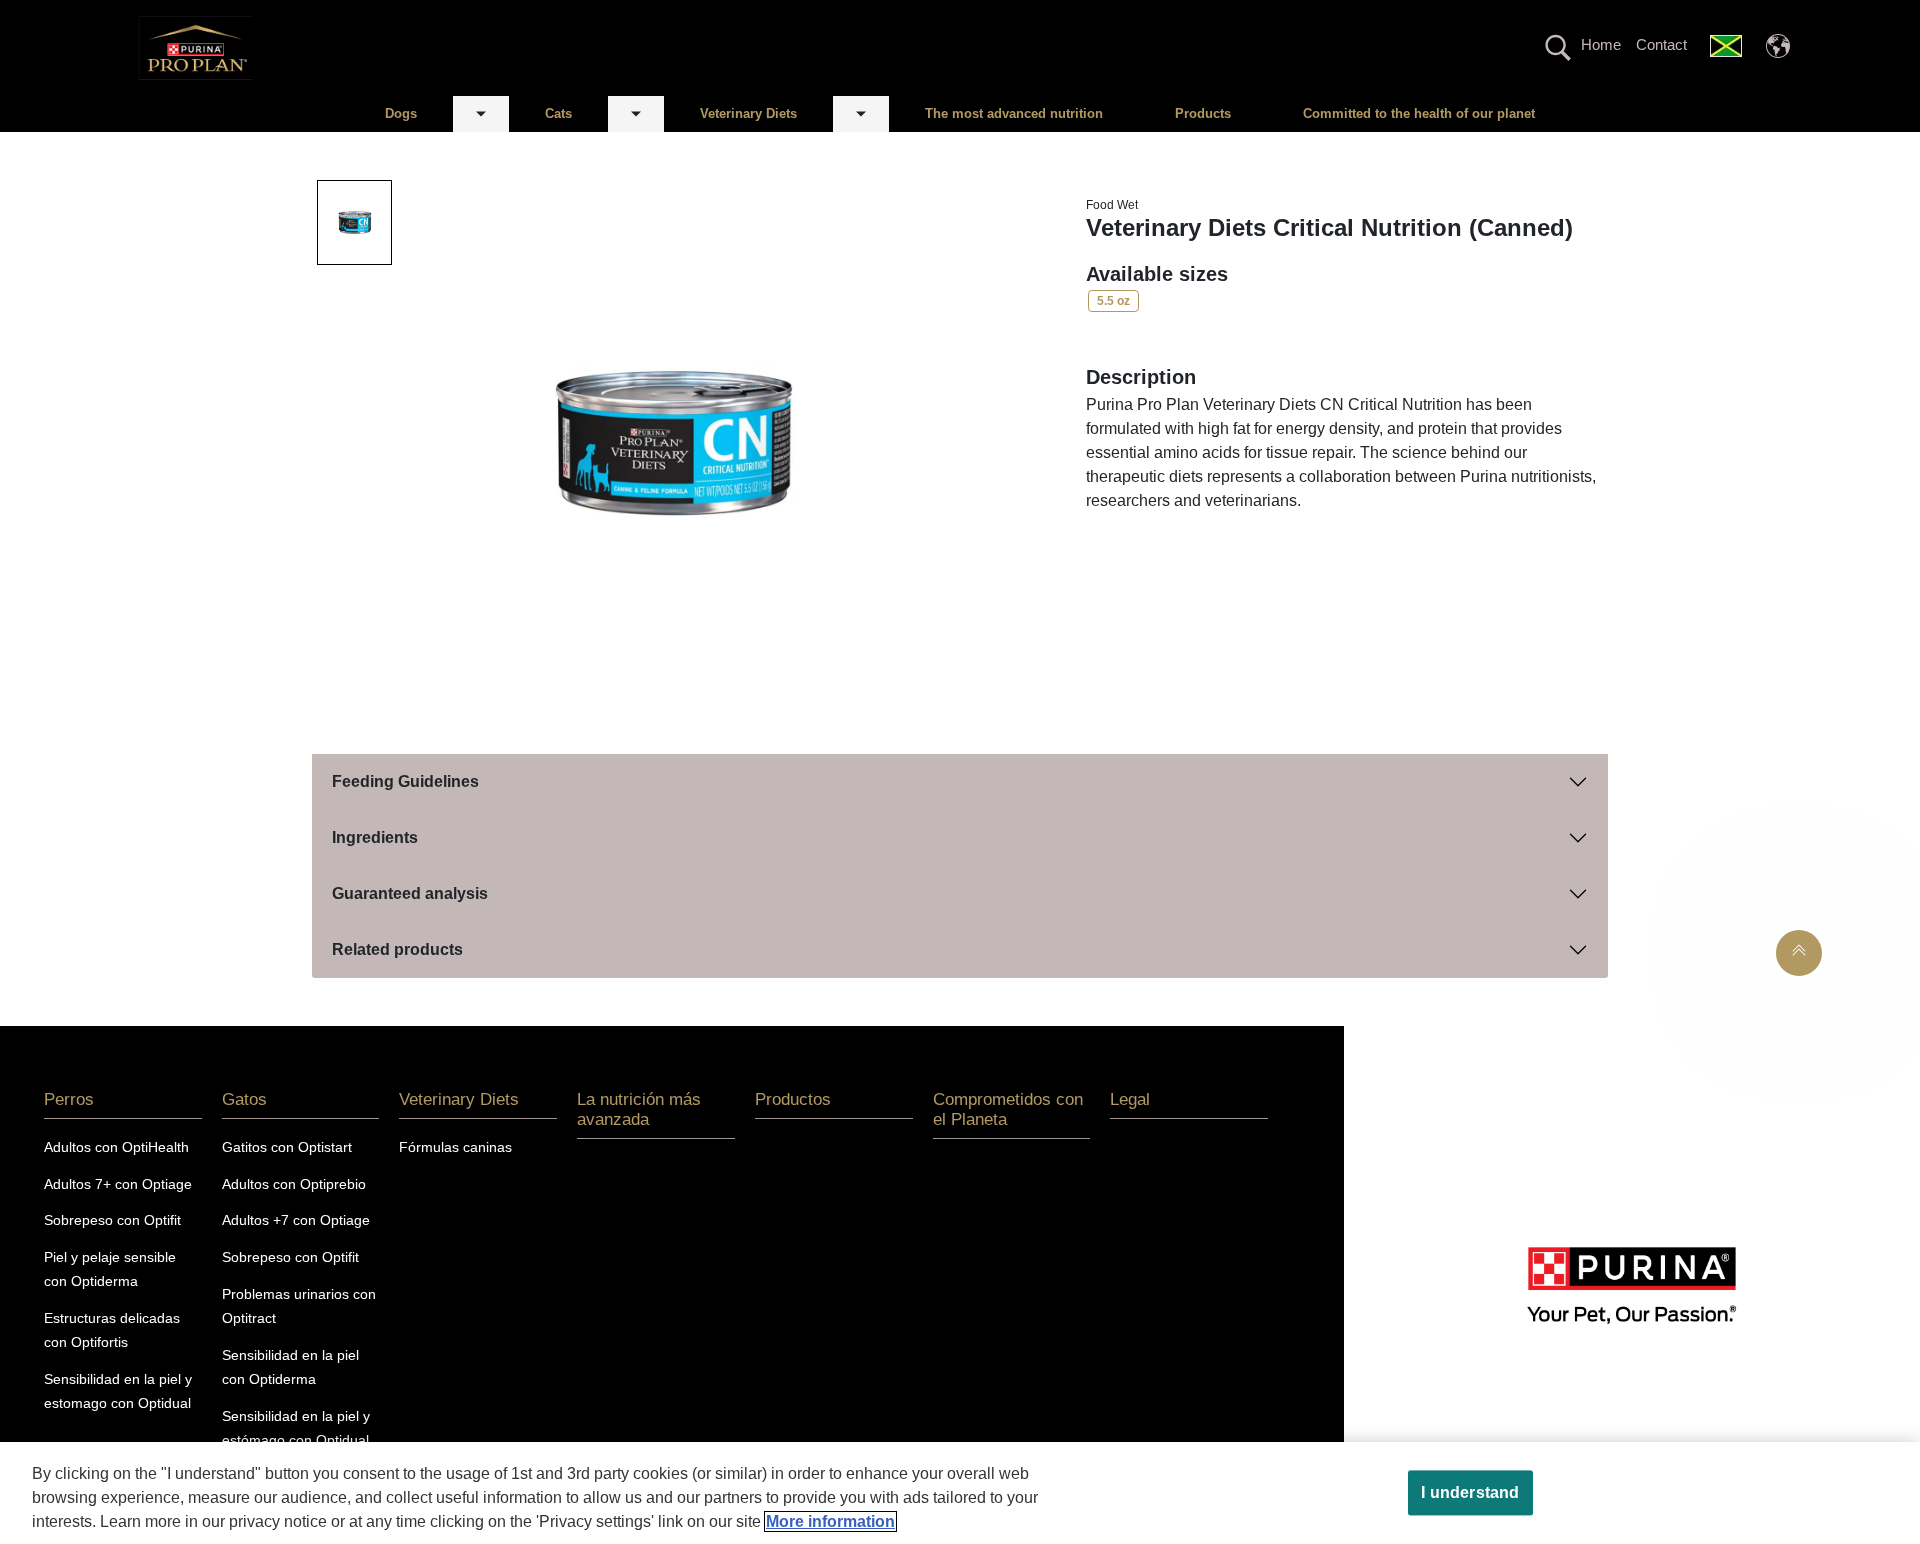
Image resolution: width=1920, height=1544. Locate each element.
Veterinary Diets (748, 113)
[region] (960, 1493)
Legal (1130, 1099)
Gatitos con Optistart (287, 1147)
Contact (1661, 44)
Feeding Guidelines (405, 781)
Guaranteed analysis (410, 893)
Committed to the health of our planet (1419, 113)
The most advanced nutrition (1014, 113)
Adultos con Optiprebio (294, 1184)
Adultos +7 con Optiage (296, 1220)
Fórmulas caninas (455, 1147)
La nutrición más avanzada (639, 1109)
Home (1601, 44)
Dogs (401, 113)
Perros (69, 1099)
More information (830, 1521)
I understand (1470, 1492)
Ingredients (375, 837)
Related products (397, 949)
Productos (793, 1099)
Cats (558, 113)
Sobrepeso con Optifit (112, 1220)
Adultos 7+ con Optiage (118, 1184)
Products (1203, 113)
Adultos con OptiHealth (116, 1147)
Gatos (244, 1099)
